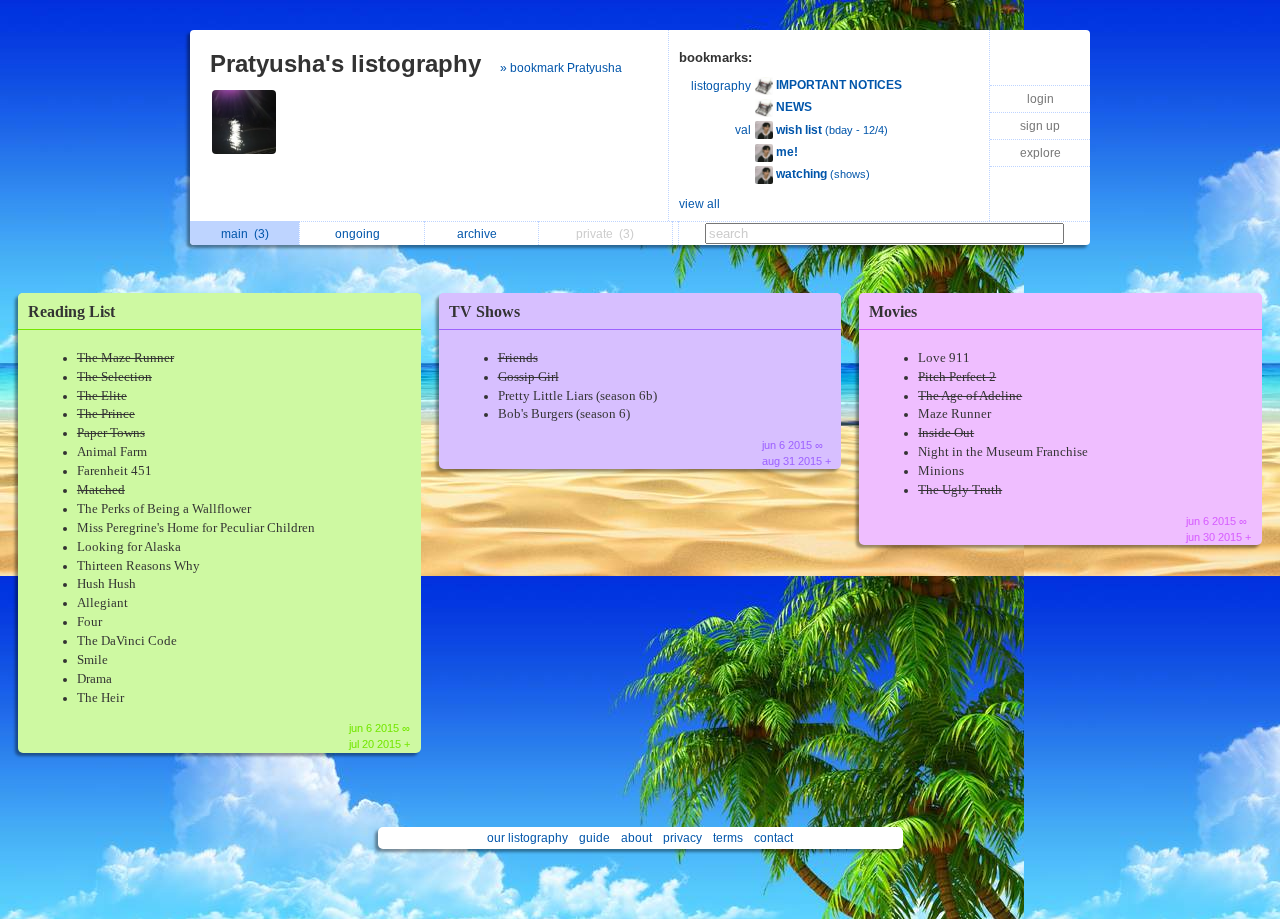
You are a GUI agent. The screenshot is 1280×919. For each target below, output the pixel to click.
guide (594, 838)
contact (773, 838)
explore (1040, 153)
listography (721, 86)
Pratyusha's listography (345, 63)
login (1040, 99)
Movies (893, 311)
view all (699, 204)
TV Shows (484, 311)
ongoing (360, 234)
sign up (1040, 126)
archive (480, 234)
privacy (682, 838)
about (636, 838)
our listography (527, 838)
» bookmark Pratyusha (561, 68)
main (245, 234)
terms (728, 838)
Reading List (71, 311)
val (743, 130)
